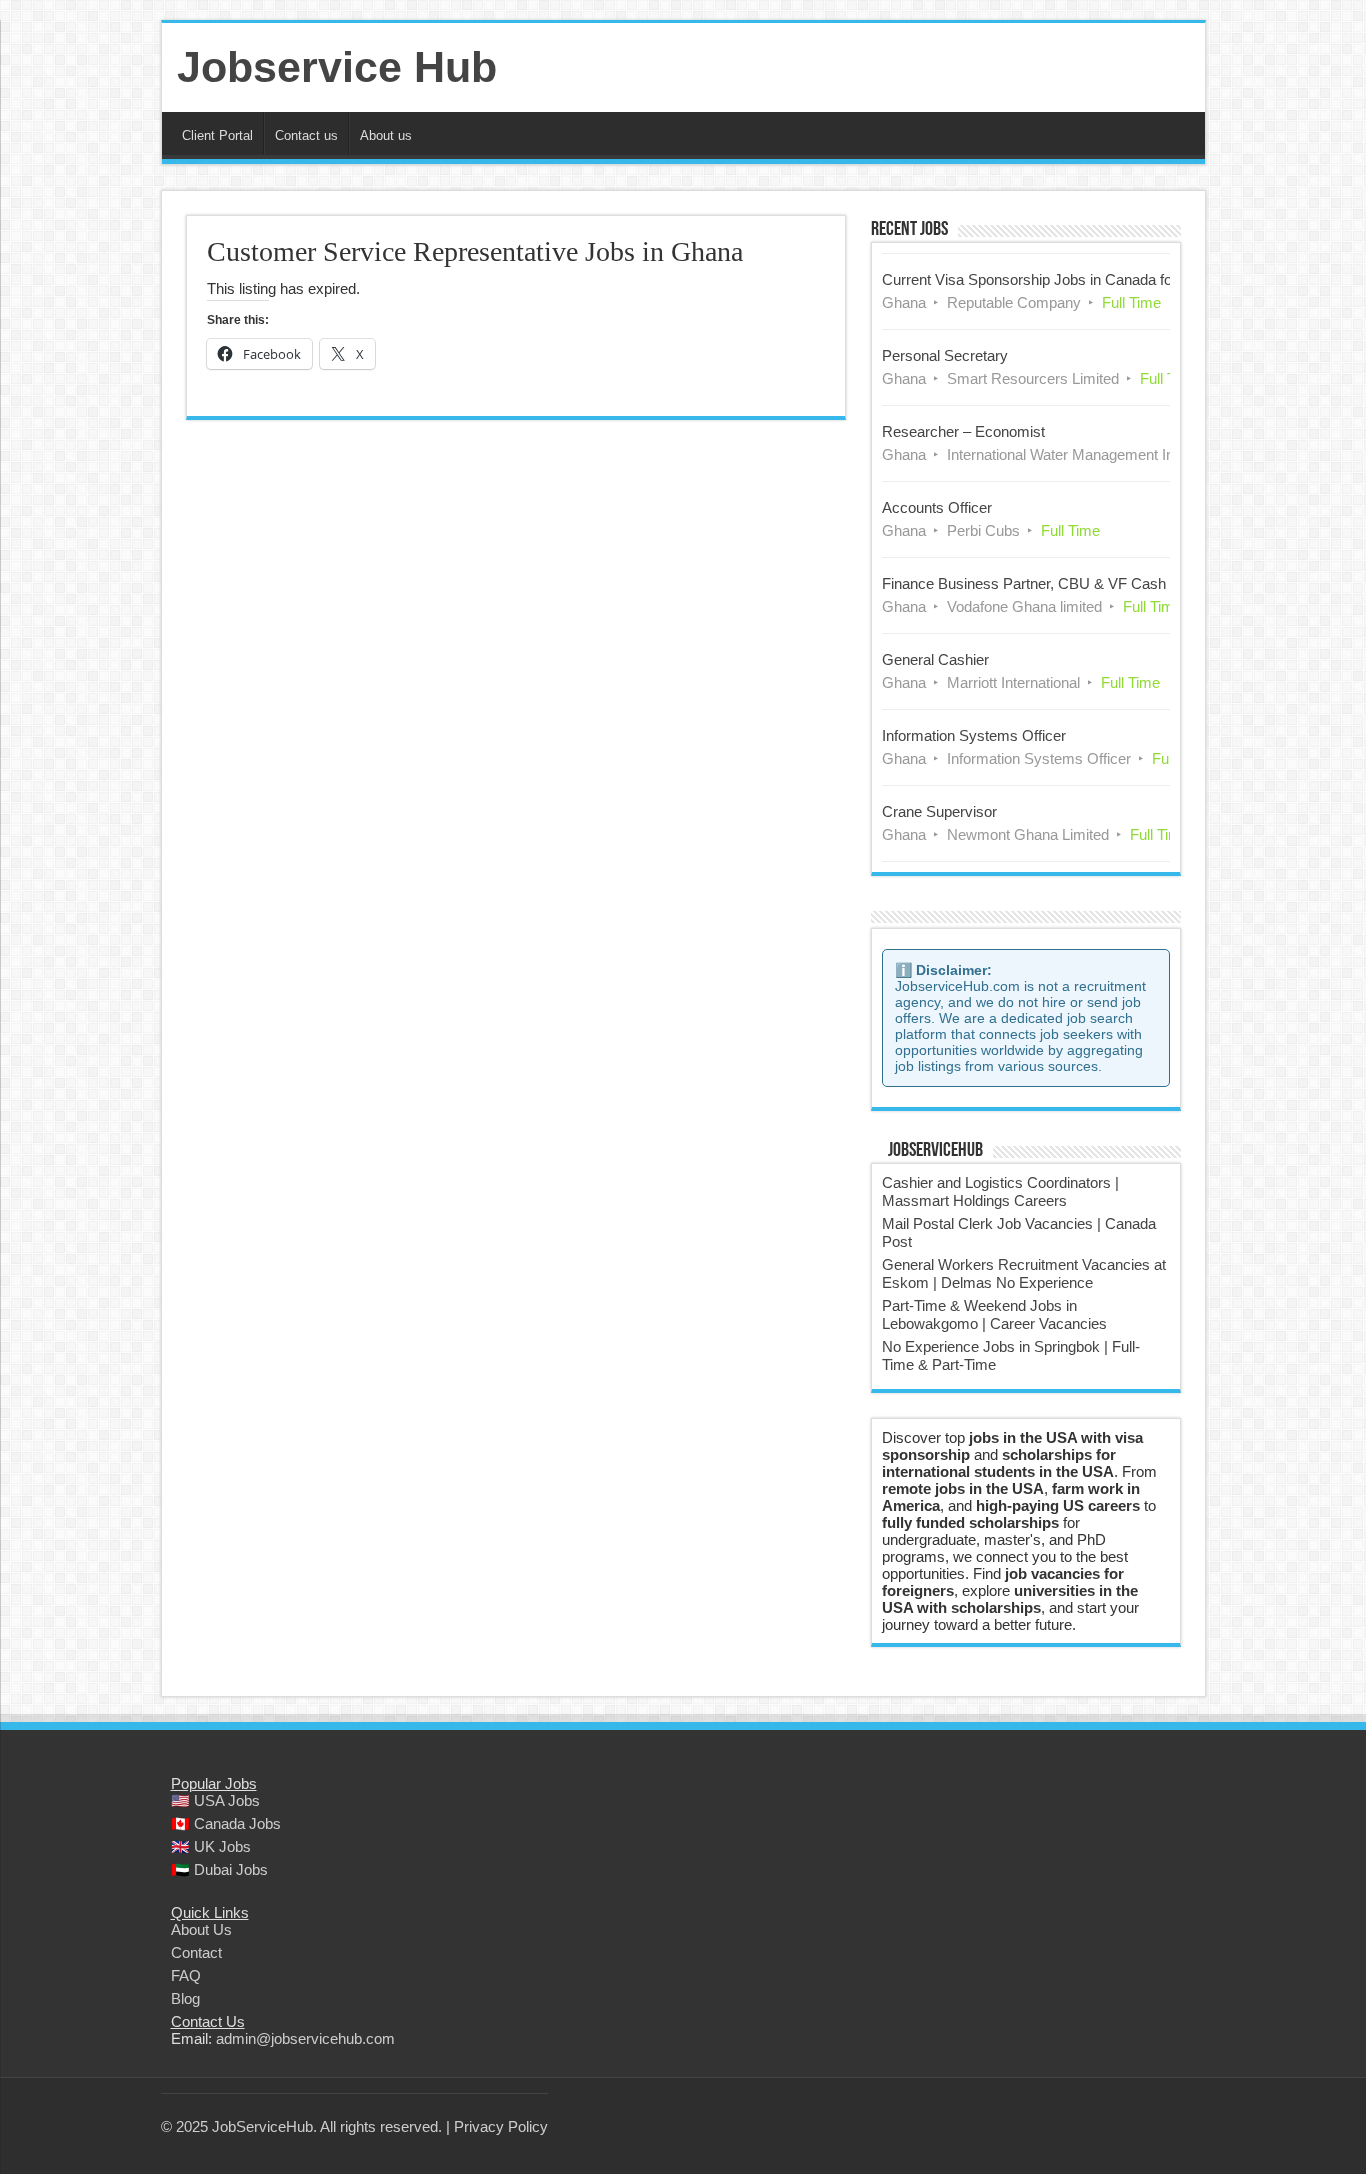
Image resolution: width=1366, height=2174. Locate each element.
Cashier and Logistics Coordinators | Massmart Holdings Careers (1000, 1191)
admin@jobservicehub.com (305, 2038)
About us (386, 135)
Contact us (306, 135)
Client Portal (217, 135)
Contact (196, 1952)
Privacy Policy (501, 2126)
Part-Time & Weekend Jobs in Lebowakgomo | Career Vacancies (994, 1314)
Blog (185, 1998)
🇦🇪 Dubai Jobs (219, 1869)
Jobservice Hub (337, 67)
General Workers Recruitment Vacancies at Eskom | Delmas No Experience (1024, 1273)
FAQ (186, 1975)
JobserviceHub (935, 1151)
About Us (201, 1929)
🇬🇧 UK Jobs (211, 1846)
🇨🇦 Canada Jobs (226, 1823)
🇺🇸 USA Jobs (215, 1800)
